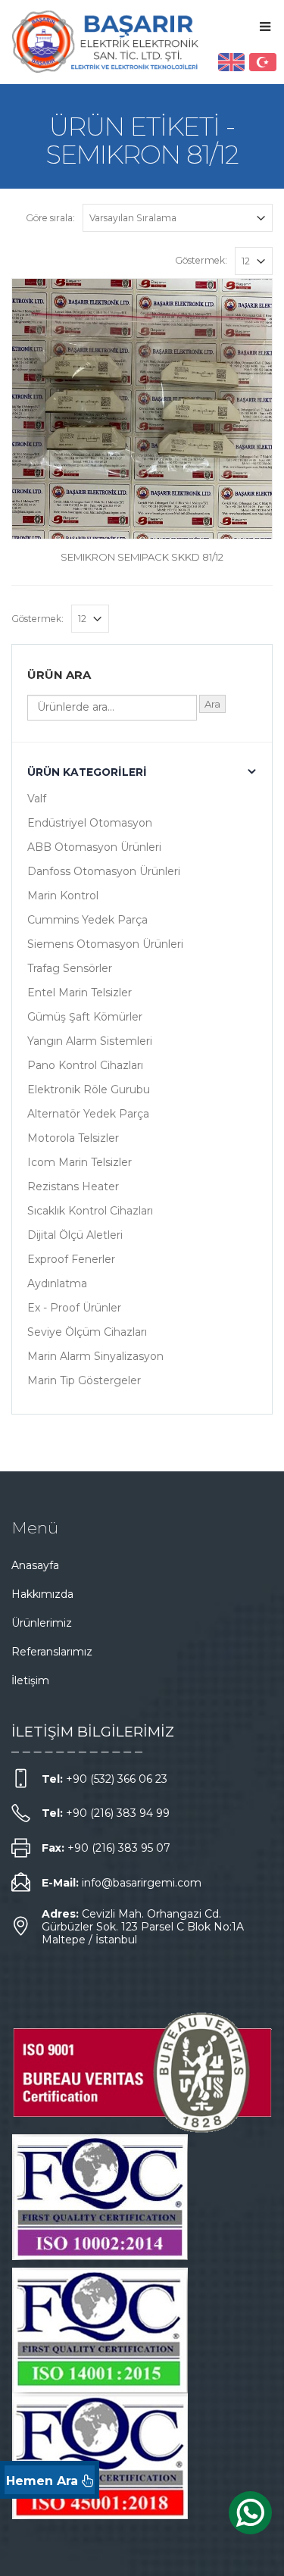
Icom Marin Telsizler (80, 1162)
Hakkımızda (42, 1594)
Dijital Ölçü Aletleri (75, 1235)
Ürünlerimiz (42, 1623)
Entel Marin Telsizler (80, 993)
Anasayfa (35, 1565)
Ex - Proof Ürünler (74, 1308)
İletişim (30, 1680)
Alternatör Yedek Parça (88, 1114)
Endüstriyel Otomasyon (90, 823)
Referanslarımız (52, 1652)
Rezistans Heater (73, 1186)
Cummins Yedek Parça (87, 920)
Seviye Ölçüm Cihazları (87, 1332)
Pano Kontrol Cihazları (85, 1065)
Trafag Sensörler (70, 968)
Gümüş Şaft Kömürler (85, 1017)
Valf (37, 799)
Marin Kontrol (63, 896)
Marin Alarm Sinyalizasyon (95, 1356)
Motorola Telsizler (73, 1138)
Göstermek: (201, 260)
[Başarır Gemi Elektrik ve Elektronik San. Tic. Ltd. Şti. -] (106, 41)
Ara (212, 704)
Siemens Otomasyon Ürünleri (105, 944)
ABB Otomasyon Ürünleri (94, 847)
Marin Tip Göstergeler (84, 1380)
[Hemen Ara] (50, 2480)
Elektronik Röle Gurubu (89, 1089)
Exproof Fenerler (71, 1259)
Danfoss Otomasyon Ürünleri (104, 871)
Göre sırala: (50, 218)
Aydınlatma (57, 1283)
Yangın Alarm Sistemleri (90, 1041)
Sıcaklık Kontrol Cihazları (90, 1211)
